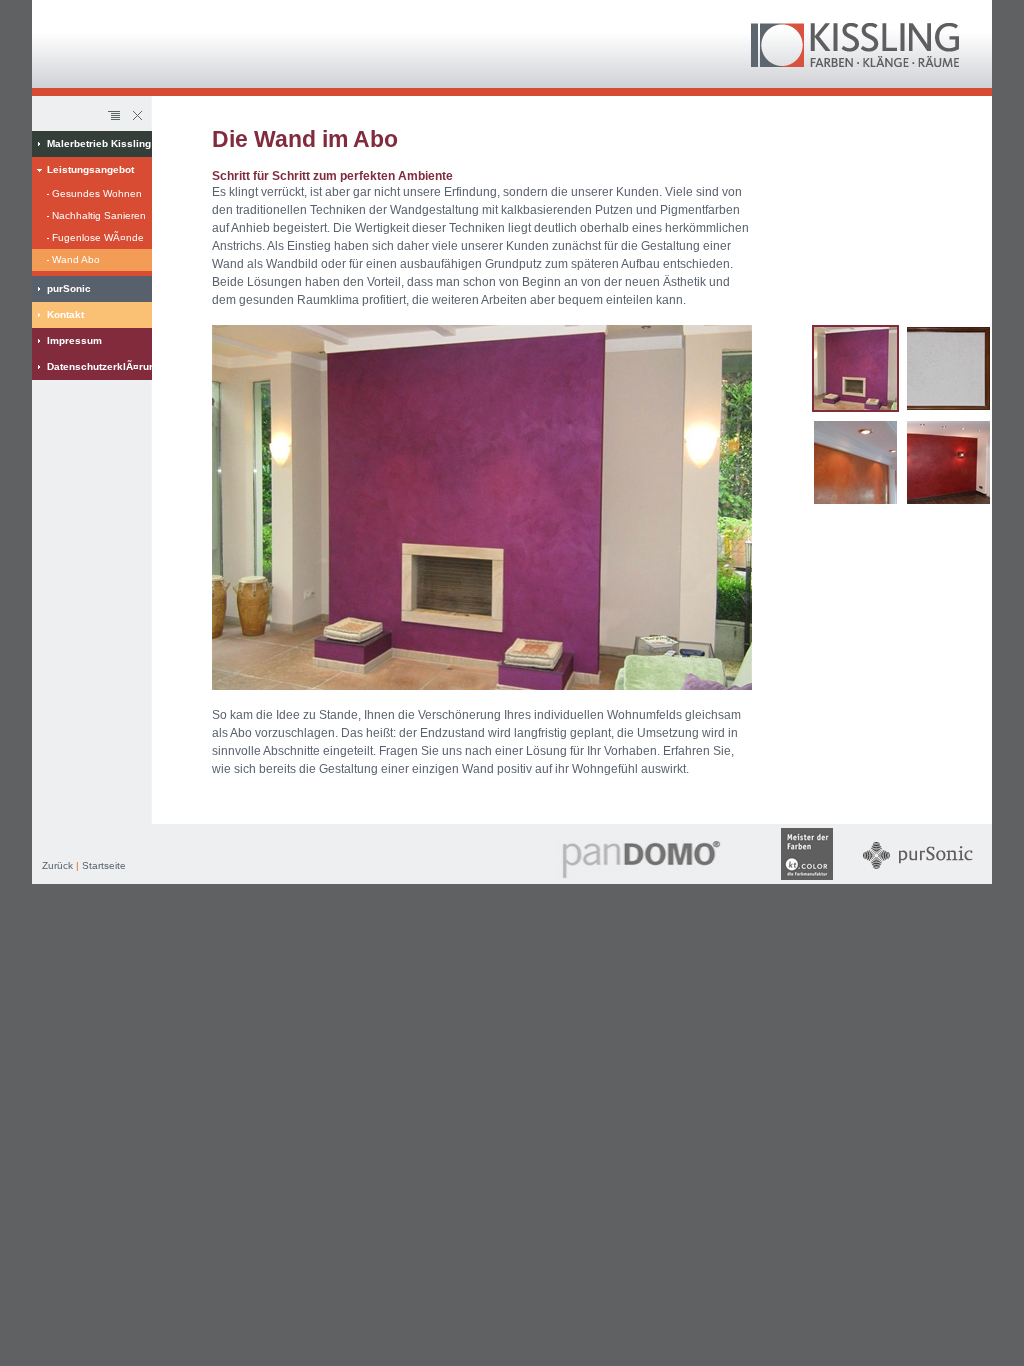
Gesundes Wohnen (97, 193)
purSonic (69, 288)
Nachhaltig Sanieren (99, 215)
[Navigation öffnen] (114, 115)
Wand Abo (76, 259)
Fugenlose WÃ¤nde (98, 237)
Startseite (104, 865)
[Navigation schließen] (136, 115)
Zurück (57, 865)
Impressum (74, 340)
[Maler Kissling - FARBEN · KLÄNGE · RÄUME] (855, 63)
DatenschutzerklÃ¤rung (99, 366)
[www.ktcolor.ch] (807, 880)
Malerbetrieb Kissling (99, 143)
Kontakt (65, 314)
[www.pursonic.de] (918, 880)
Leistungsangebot (90, 169)
